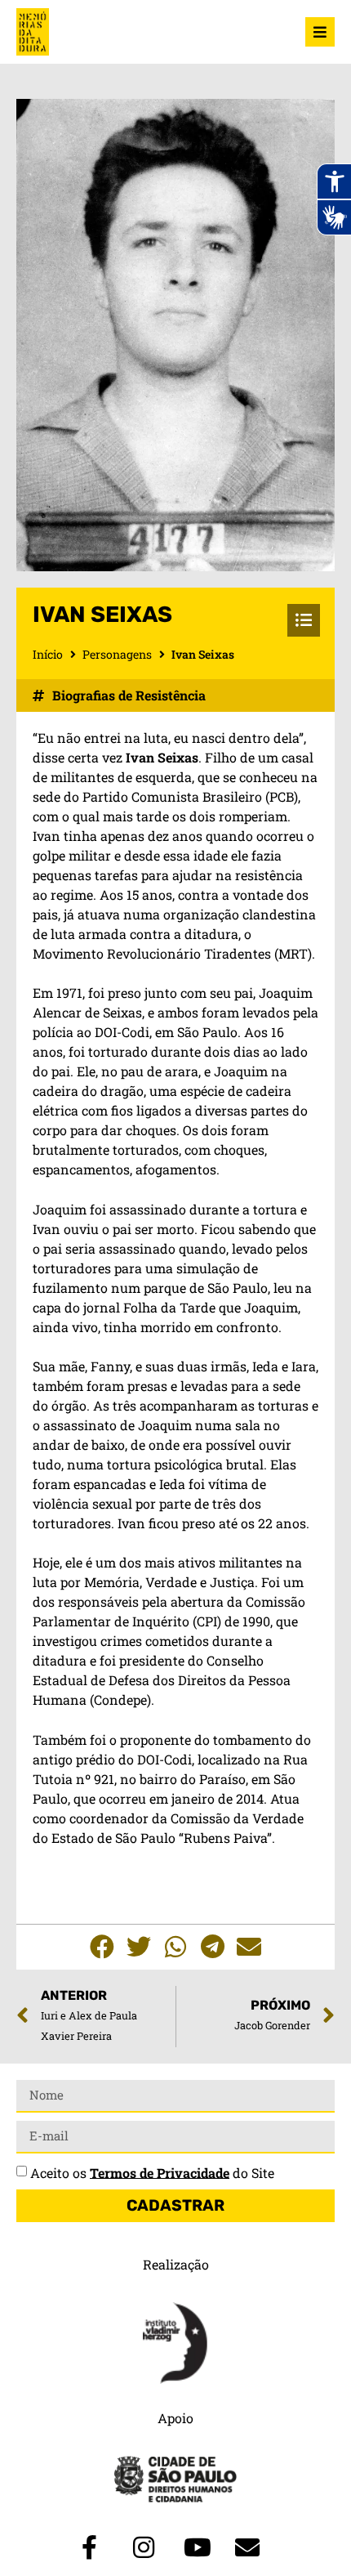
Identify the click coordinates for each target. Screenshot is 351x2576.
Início (48, 654)
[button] (102, 1947)
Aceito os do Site (152, 2172)
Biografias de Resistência (129, 695)
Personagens (117, 654)
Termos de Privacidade (160, 2172)
